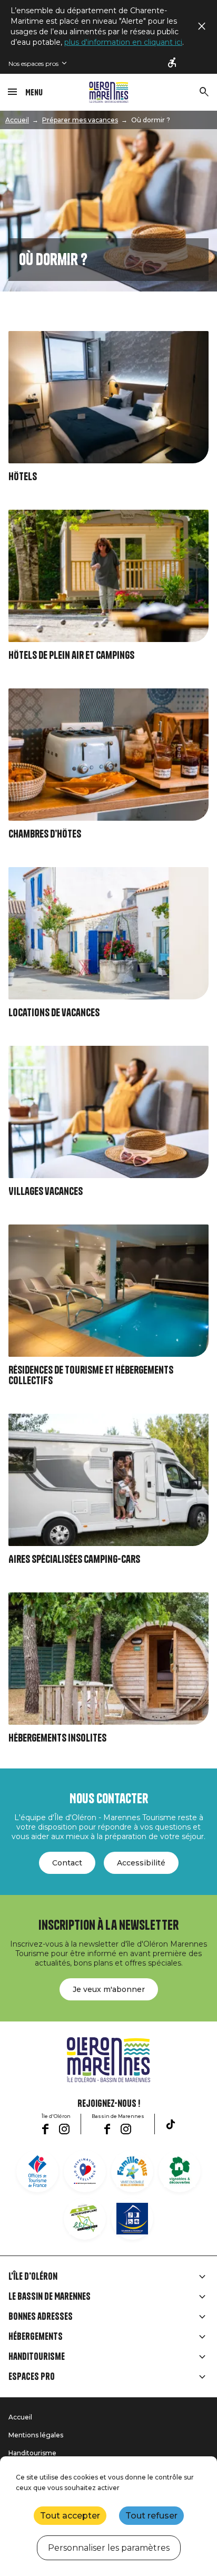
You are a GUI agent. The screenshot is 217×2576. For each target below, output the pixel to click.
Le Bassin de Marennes (50, 2297)
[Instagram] (64, 2129)
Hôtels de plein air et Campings (71, 655)
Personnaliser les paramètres (109, 2548)
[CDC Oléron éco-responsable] (85, 2219)
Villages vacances (46, 1192)
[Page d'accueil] (109, 92)
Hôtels (23, 477)
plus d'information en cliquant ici (123, 42)
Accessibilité (141, 1863)
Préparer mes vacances (80, 120)
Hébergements (36, 2337)
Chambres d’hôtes (45, 834)
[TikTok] (171, 2124)
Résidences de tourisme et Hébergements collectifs (91, 1376)
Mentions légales (36, 2435)
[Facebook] (45, 2129)
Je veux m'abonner (109, 1989)
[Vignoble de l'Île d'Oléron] (180, 2171)
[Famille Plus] (132, 2171)
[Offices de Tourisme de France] (37, 2171)
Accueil (17, 120)
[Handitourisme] (173, 63)
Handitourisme (37, 2357)
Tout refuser (151, 2516)
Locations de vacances (54, 1013)
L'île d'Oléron (33, 2277)
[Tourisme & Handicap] (132, 2219)
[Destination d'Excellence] (85, 2171)
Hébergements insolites (57, 1738)
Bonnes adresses (41, 2317)
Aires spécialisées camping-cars (74, 1559)
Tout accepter (70, 2516)
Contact (67, 1863)
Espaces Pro (32, 2377)
